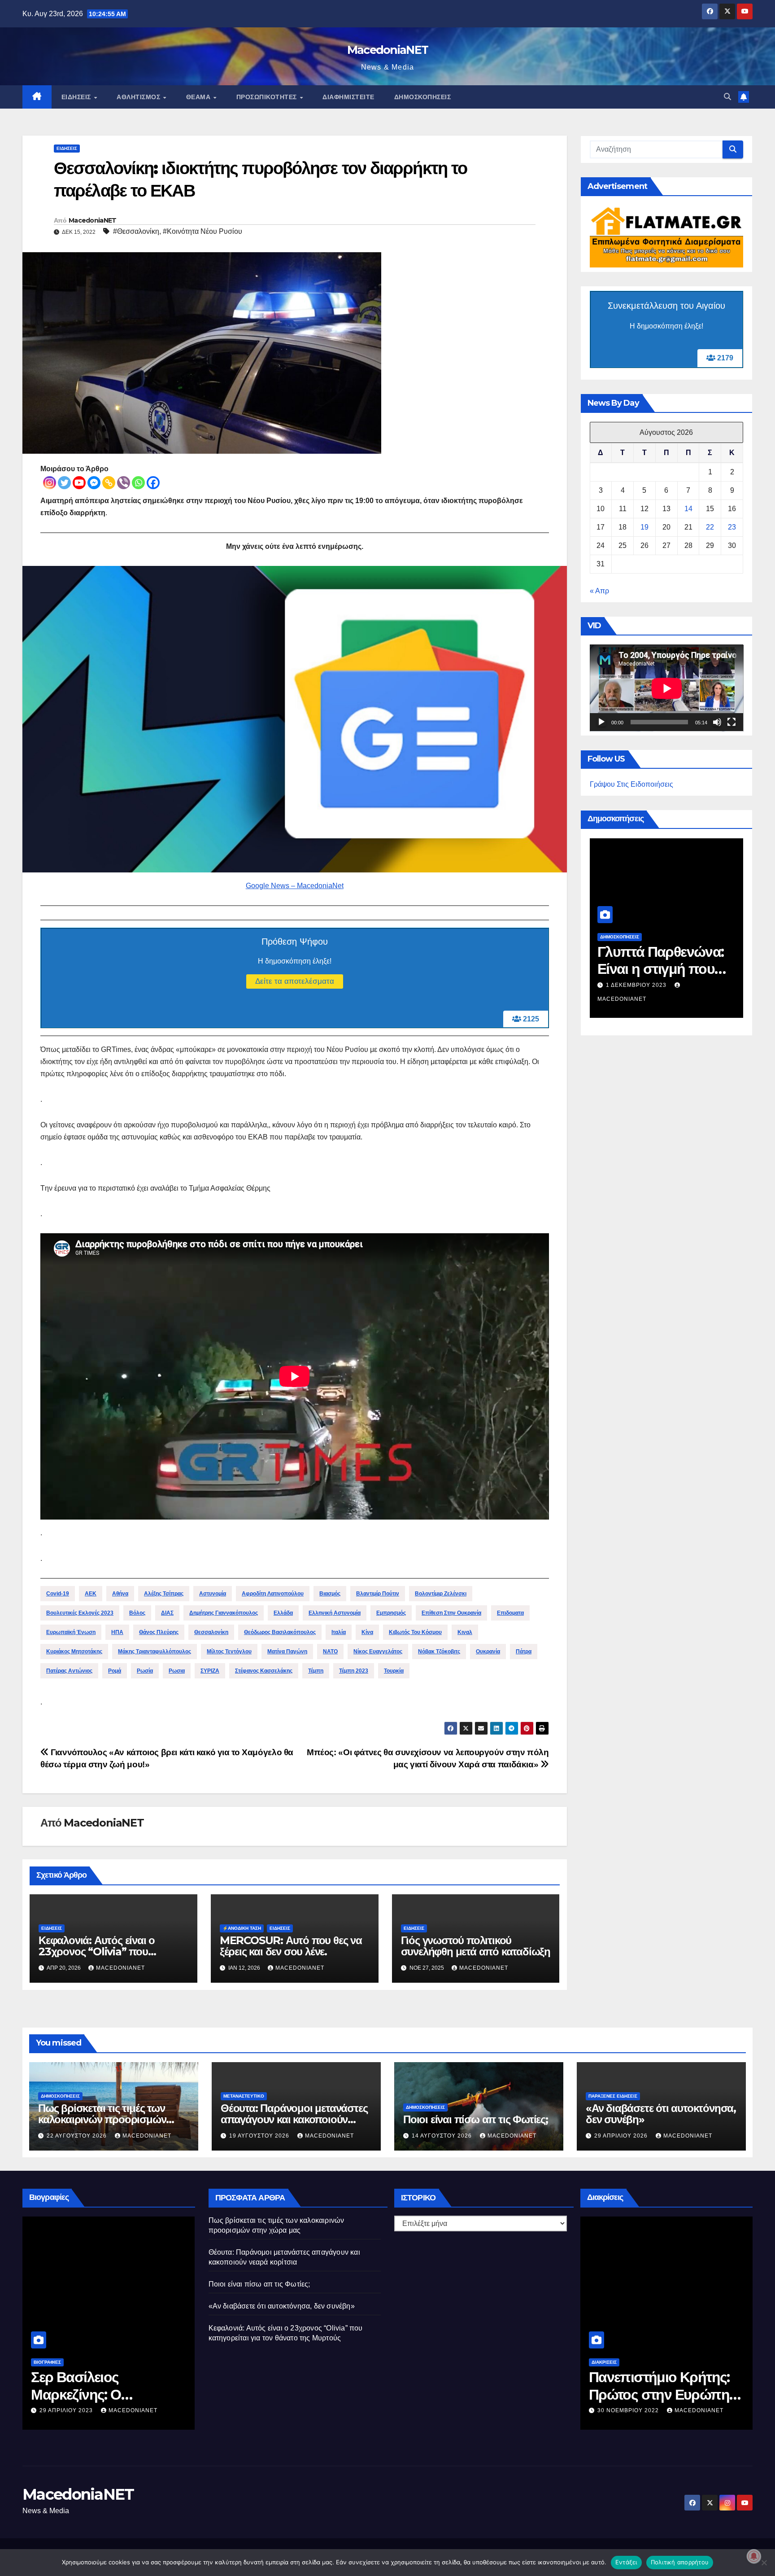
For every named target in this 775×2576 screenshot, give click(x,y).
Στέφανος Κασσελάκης (264, 1671)
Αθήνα (120, 1594)
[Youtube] (79, 483)
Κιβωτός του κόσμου (415, 1632)
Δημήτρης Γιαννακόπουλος (224, 1613)
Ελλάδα (283, 1613)
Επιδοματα (510, 1613)
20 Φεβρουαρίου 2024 (633, 2410)
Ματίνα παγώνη (287, 1652)
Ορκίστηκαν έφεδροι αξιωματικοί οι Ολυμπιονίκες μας (652, 2394)
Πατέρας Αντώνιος (69, 1671)
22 (710, 528)
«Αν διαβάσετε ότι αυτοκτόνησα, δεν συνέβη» (661, 2114)
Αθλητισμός (139, 97)
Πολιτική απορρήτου (680, 2562)
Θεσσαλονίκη (211, 1632)
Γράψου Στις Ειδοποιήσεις (631, 785)
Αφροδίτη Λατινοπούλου (273, 1594)
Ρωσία (145, 1671)
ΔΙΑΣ (167, 1613)
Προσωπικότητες (268, 97)
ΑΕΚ (91, 1594)
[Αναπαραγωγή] (601, 723)
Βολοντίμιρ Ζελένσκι (441, 1594)
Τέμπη (316, 1671)
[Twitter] (64, 483)
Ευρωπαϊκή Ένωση (71, 1632)
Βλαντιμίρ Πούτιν (378, 1594)
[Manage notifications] (754, 2556)
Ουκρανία (488, 1652)
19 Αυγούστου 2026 (260, 2136)
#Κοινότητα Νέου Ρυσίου (202, 231)
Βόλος (137, 1613)
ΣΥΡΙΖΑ (210, 1671)
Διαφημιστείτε (348, 97)
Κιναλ (465, 1632)
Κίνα (367, 1632)
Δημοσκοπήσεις (423, 97)
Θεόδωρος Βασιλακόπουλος (280, 1632)
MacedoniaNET (388, 50)
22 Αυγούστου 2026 (637, 985)
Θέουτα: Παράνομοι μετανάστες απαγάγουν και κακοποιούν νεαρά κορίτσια (294, 2119)
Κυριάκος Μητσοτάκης (74, 1652)
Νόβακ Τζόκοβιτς (439, 1652)
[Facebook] (153, 483)
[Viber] (124, 483)
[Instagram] (50, 483)
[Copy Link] (109, 483)
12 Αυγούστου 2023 (70, 2410)
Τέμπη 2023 (354, 1671)
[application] (667, 688)
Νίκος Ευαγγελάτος (378, 1652)
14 (688, 509)
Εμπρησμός (391, 1613)
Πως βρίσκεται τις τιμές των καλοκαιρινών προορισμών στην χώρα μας (102, 2119)
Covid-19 (58, 1594)
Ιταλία (339, 1632)
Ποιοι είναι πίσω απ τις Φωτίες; (476, 2119)
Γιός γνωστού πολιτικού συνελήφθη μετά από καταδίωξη (476, 1946)
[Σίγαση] (717, 723)
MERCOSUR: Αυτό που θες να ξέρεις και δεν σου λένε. (291, 1946)
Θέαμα (199, 97)
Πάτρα (524, 1652)
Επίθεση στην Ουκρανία (451, 1613)
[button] (727, 97)
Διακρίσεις (604, 2362)
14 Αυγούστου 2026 (443, 2136)
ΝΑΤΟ (330, 1652)
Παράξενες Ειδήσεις (613, 2096)
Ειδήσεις (77, 97)
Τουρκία (394, 1671)
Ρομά (115, 1671)
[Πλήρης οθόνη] (731, 723)
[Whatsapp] (138, 483)
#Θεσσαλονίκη (136, 231)
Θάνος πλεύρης (159, 1632)
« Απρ (599, 591)
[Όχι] (764, 2563)
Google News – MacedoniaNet (295, 886)
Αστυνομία (213, 1594)
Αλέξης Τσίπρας (164, 1594)
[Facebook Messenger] (94, 483)
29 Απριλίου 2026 (622, 2136)
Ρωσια (177, 1671)
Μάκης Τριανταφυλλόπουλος (155, 1652)
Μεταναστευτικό (244, 2096)
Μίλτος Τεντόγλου (229, 1652)
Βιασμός (330, 1594)
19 (644, 528)
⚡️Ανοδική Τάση (242, 1928)
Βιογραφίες (47, 2362)
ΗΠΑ (117, 1632)
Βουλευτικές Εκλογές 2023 (80, 1613)
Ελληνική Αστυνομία (335, 1613)
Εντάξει (626, 2562)
